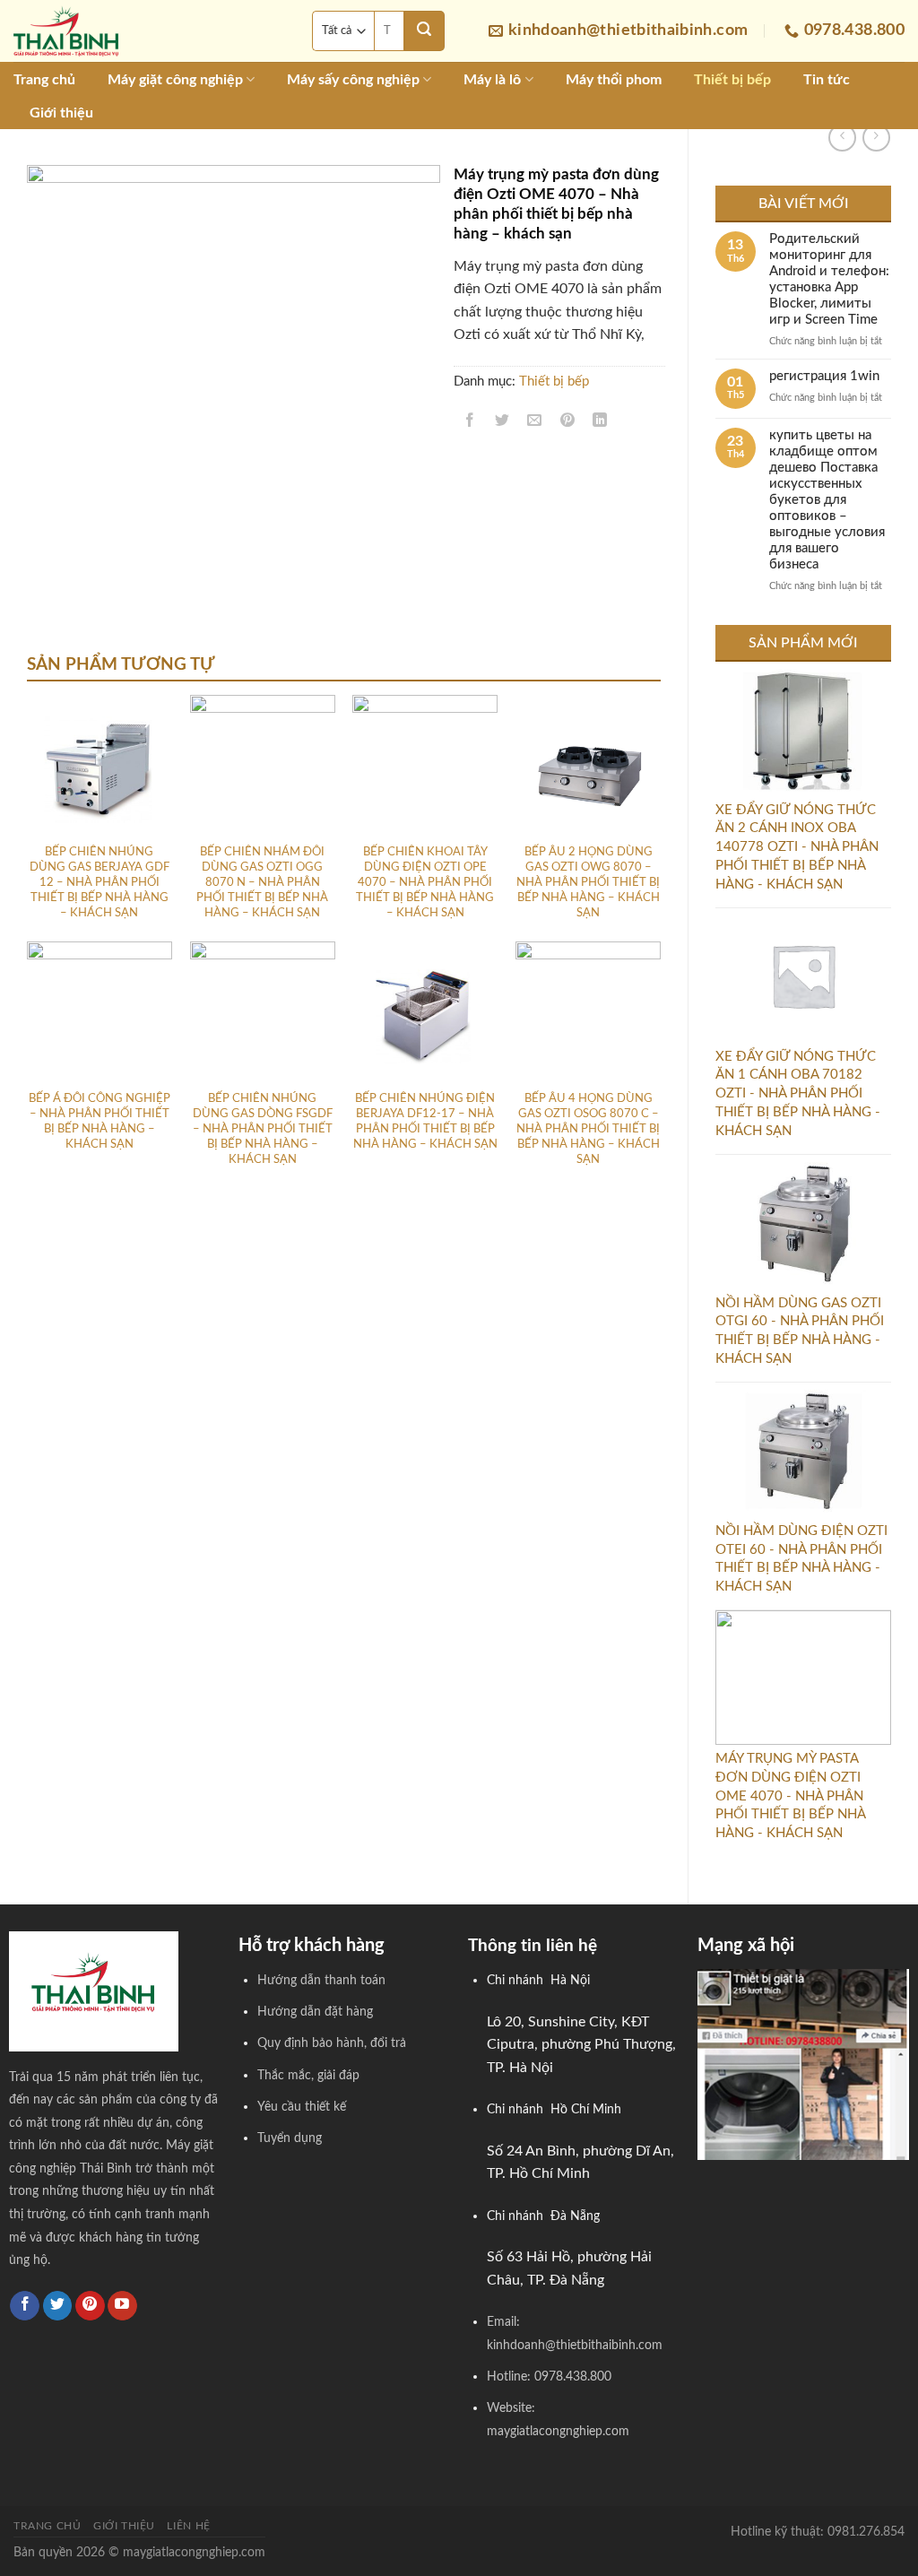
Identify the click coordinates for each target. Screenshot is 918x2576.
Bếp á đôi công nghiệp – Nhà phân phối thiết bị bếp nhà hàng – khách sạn (100, 1122)
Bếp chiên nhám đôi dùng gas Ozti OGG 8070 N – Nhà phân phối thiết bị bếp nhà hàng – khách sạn (262, 883)
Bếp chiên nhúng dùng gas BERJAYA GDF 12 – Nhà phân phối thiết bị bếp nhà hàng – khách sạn (100, 883)
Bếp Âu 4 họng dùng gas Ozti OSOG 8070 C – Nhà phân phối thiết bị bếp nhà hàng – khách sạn (588, 1129)
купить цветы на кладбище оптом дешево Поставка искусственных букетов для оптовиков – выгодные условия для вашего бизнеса (827, 500)
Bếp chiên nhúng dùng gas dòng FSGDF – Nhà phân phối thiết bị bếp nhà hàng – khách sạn (263, 1129)
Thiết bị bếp (732, 80)
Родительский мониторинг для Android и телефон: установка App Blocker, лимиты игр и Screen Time (829, 279)
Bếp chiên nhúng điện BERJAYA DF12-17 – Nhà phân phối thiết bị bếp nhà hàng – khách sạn (425, 1122)
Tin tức (827, 80)
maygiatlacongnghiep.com (194, 2552)
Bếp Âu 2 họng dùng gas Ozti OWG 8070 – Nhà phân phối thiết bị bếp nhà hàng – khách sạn (588, 883)
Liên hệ (188, 2526)
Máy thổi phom (614, 80)
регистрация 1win (824, 376)
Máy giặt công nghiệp (175, 80)
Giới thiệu (61, 113)
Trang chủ (44, 80)
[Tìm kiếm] (424, 31)
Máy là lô (492, 80)
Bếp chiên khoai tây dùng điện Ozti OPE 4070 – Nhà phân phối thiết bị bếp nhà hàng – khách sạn (425, 883)
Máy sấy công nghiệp (353, 80)
